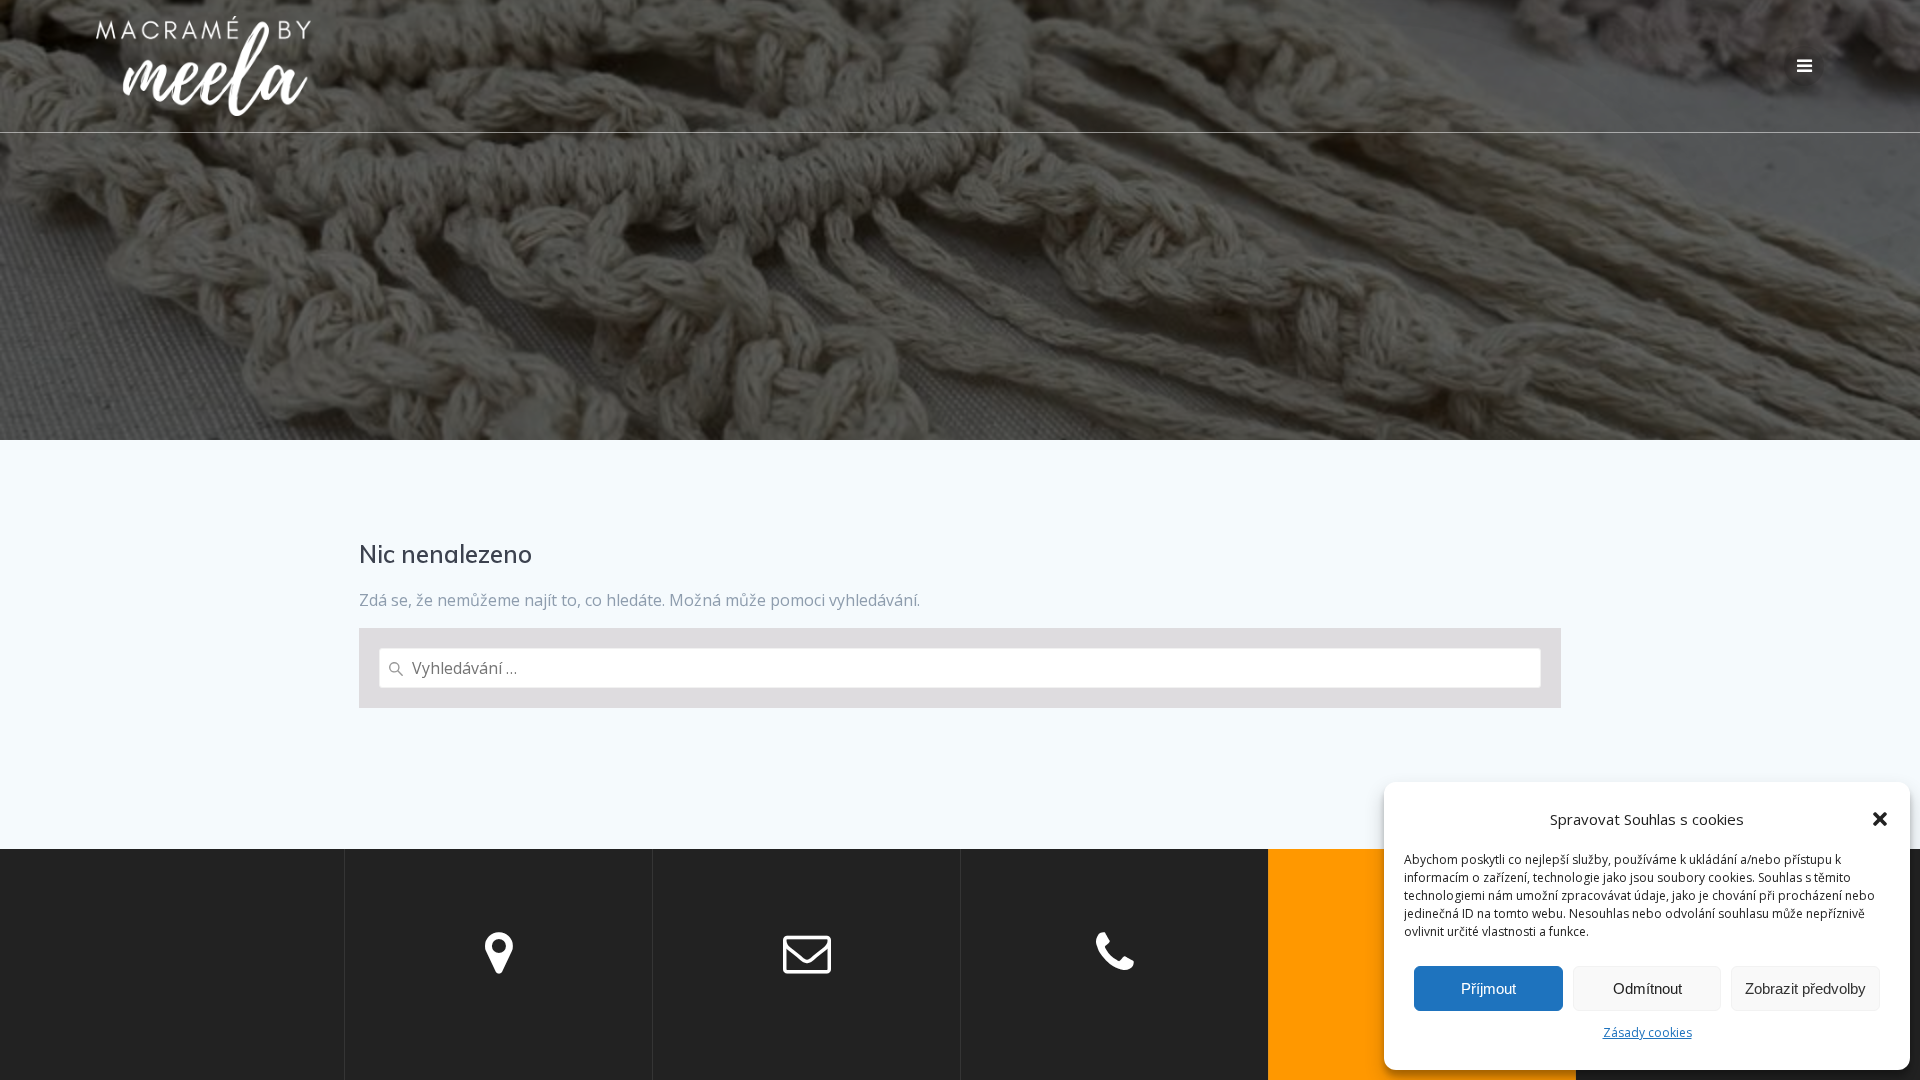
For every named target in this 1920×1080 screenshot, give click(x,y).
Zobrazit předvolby (1805, 988)
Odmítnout (1647, 988)
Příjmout (1488, 988)
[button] (1880, 819)
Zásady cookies (1647, 1032)
